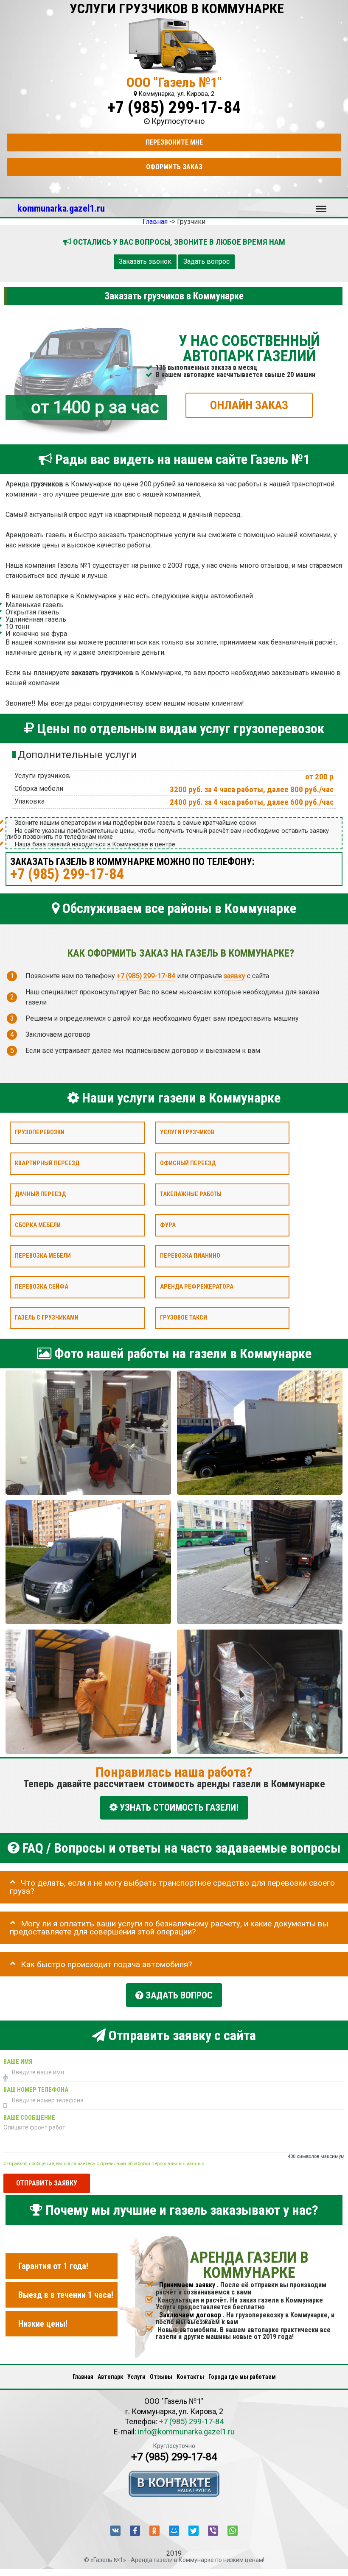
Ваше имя (18, 2062)
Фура (168, 1225)
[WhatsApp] (233, 2531)
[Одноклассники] (154, 2531)
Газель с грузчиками (47, 1317)
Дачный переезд (40, 1194)
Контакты (190, 2377)
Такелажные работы (191, 1194)
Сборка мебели (38, 1225)
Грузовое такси (184, 1317)
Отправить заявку (47, 2183)
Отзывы (161, 2377)
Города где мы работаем (242, 2377)
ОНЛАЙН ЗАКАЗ (249, 405)
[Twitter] (194, 2531)
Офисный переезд (188, 1163)
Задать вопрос (206, 261)
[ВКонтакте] (115, 2531)
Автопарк (110, 2377)
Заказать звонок (145, 261)
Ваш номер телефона (36, 2090)
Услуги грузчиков (187, 1132)
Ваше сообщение (29, 2118)
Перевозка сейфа (42, 1287)
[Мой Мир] (174, 2531)
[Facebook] (135, 2531)
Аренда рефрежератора (197, 1287)
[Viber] (213, 2531)
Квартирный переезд (47, 1163)
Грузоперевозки (40, 1132)
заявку (234, 976)
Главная (83, 2377)
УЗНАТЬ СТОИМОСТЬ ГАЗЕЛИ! (178, 1807)
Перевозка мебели (43, 1256)
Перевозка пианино (190, 1256)
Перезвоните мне (174, 142)
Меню (321, 205)
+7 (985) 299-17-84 (174, 107)
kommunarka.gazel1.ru (61, 208)
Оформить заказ (174, 167)
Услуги (136, 2377)
